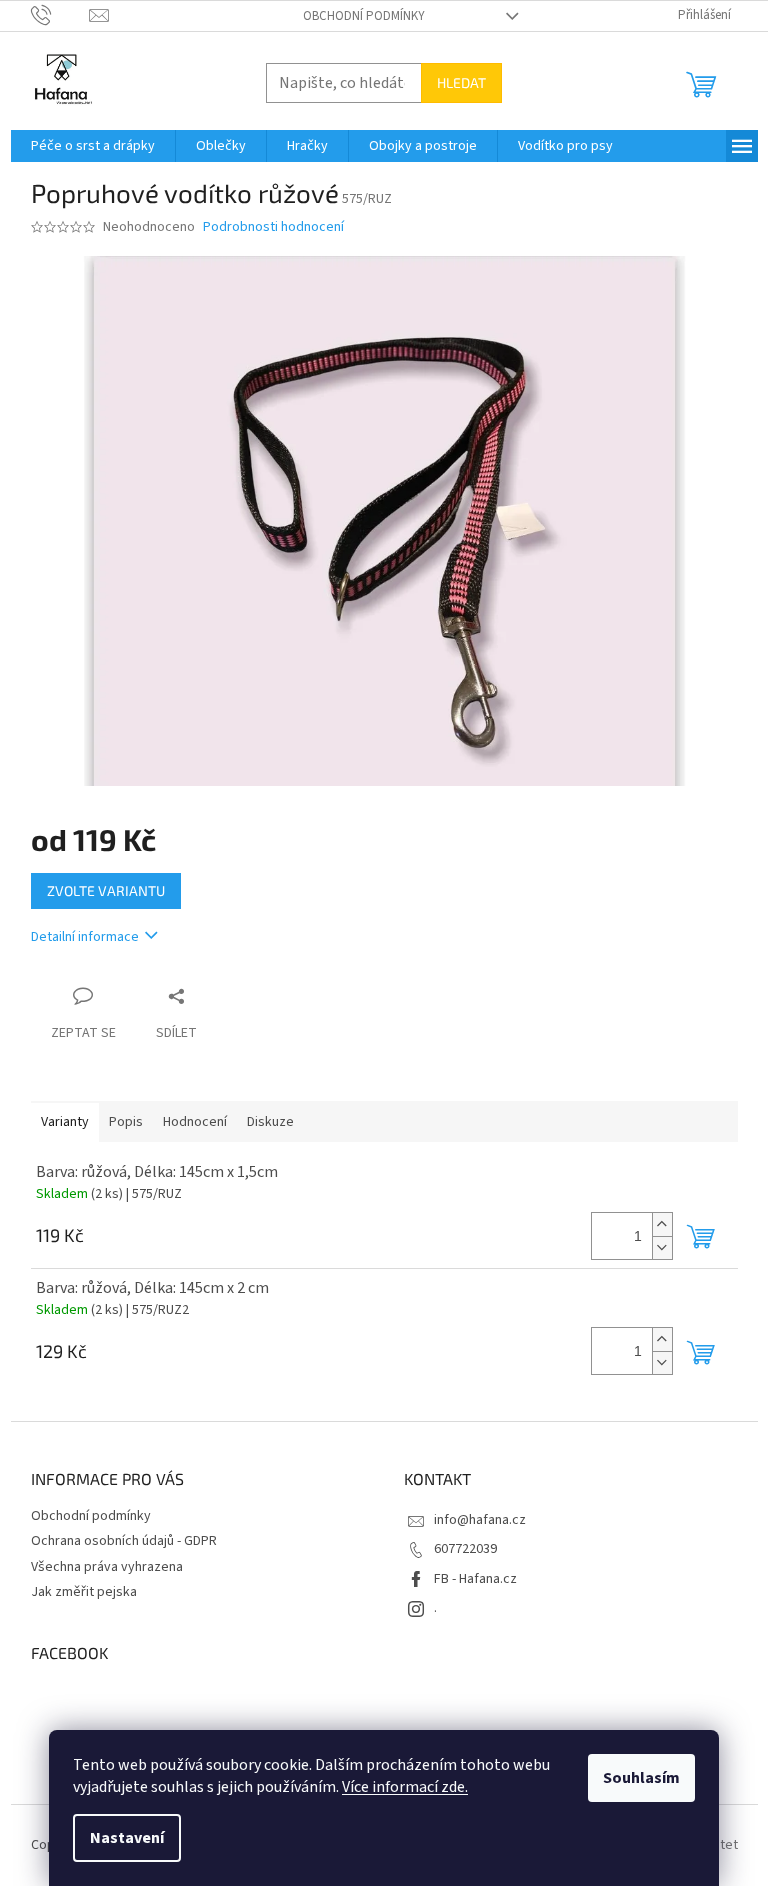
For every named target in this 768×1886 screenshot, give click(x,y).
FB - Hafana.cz (475, 1579)
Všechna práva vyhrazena (107, 1567)
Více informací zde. (405, 1787)
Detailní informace (85, 937)
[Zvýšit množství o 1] (662, 1224)
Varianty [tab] (65, 1122)
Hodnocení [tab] (195, 1122)
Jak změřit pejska (84, 1592)
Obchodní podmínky (364, 16)
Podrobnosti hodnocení (273, 227)
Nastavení (127, 1838)
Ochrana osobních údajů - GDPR (124, 1541)
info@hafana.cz (480, 1520)
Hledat (461, 82)
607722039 (465, 1549)
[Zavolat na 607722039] (60, 15)
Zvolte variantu (106, 890)
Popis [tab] (126, 1122)
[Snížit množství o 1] (662, 1247)
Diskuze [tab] (270, 1122)
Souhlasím (641, 1778)
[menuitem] (93, 146)
